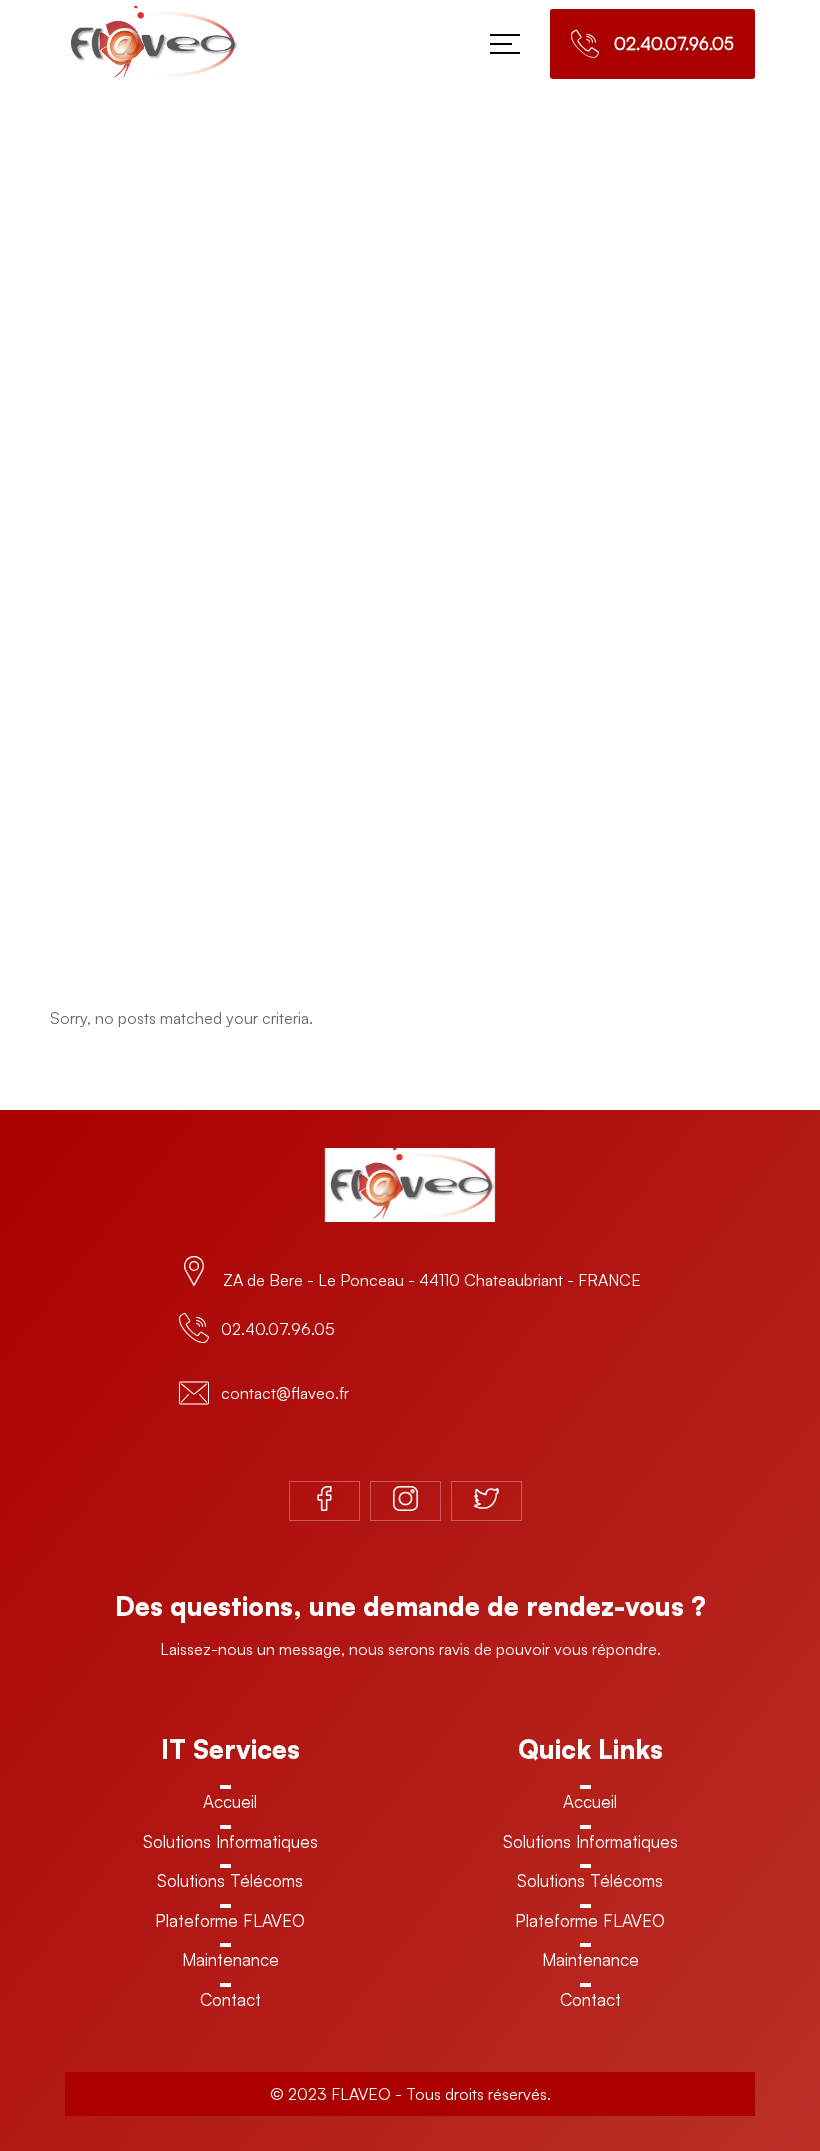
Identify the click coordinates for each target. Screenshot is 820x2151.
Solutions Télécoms (230, 1880)
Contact (230, 1999)
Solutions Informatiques (230, 1841)
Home (395, 562)
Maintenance (230, 1959)
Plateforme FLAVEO (230, 1920)
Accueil (230, 1801)
